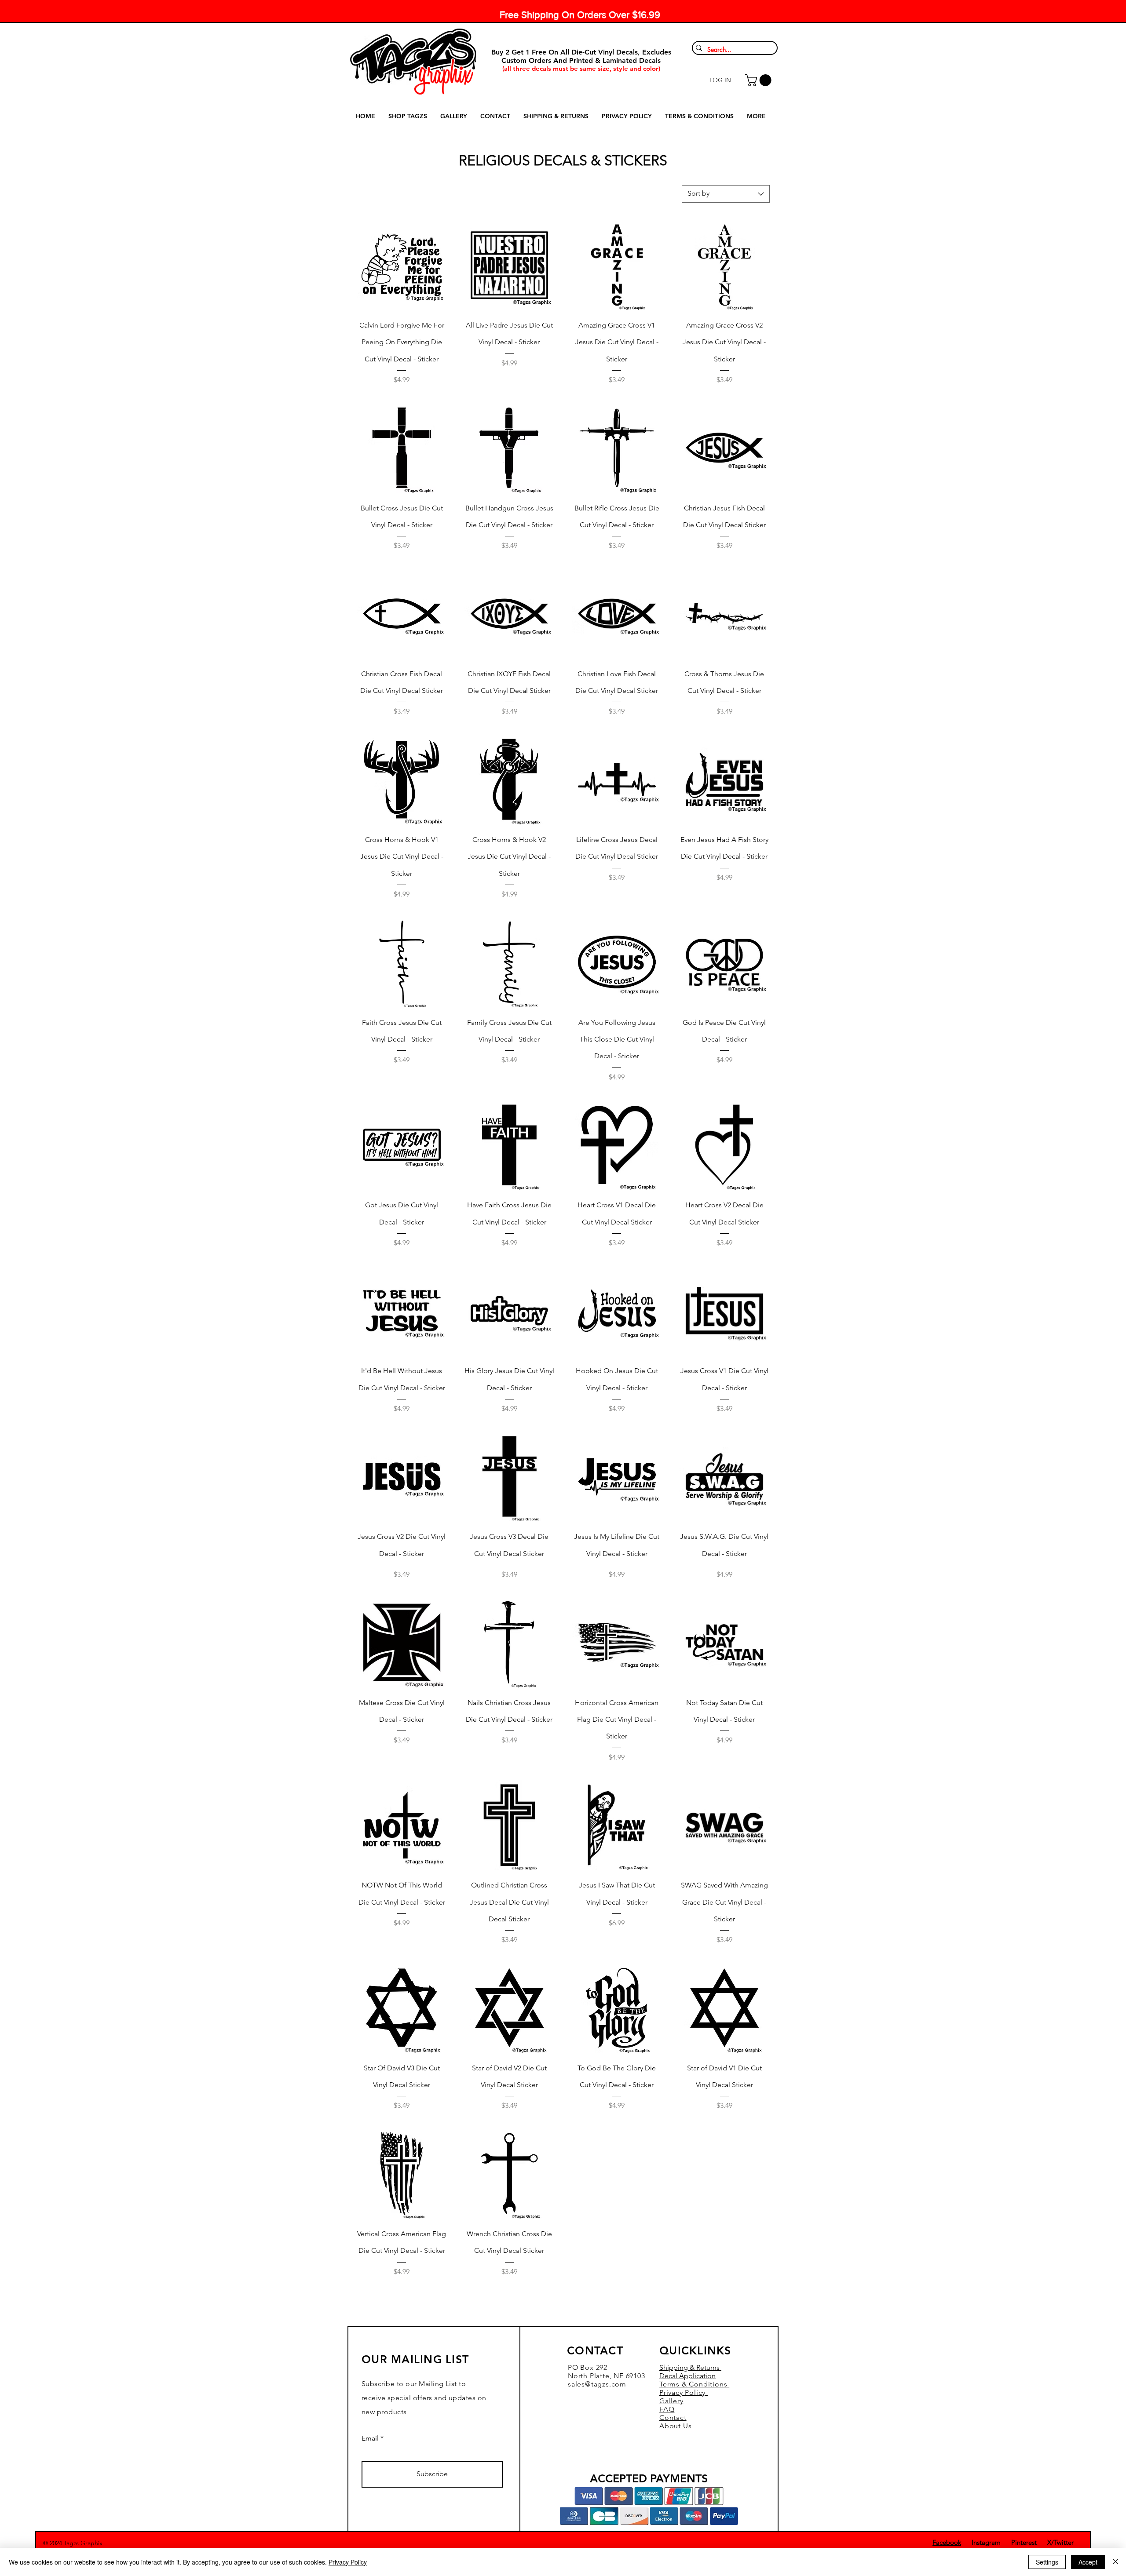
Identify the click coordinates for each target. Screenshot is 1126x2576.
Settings (1047, 2562)
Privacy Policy (348, 2562)
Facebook (947, 2542)
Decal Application (687, 2376)
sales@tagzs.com (597, 2384)
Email (370, 2438)
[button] (760, 80)
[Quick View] (402, 265)
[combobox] (726, 194)
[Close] (1115, 2562)
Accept (1088, 2562)
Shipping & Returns (690, 2367)
